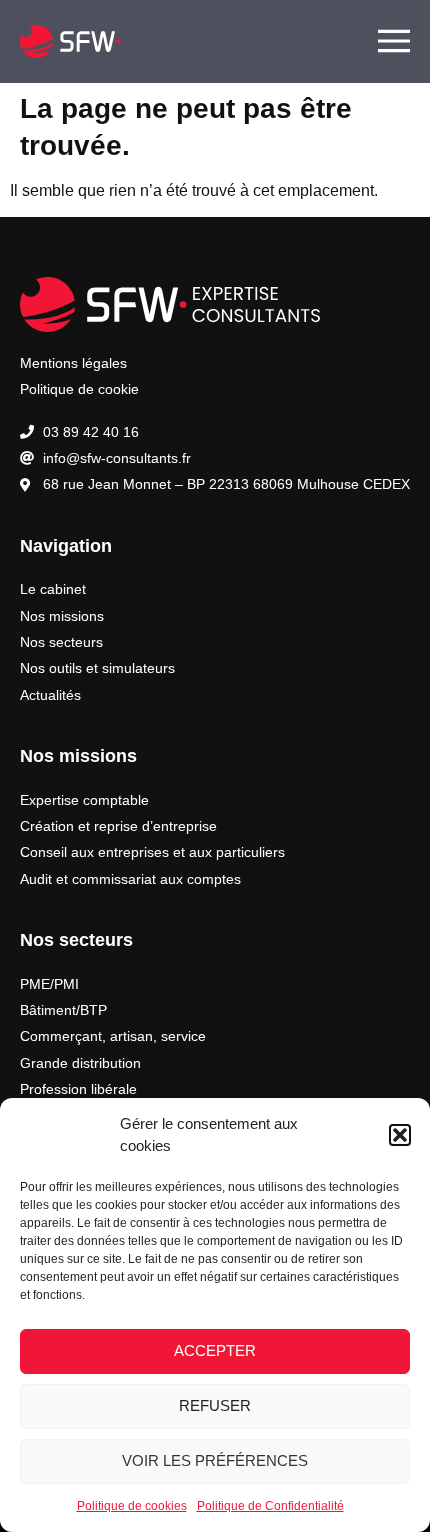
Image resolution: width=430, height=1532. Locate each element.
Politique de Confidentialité (270, 1506)
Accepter (215, 1350)
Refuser (215, 1405)
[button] (400, 1135)
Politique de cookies (132, 1506)
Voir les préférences (215, 1460)
